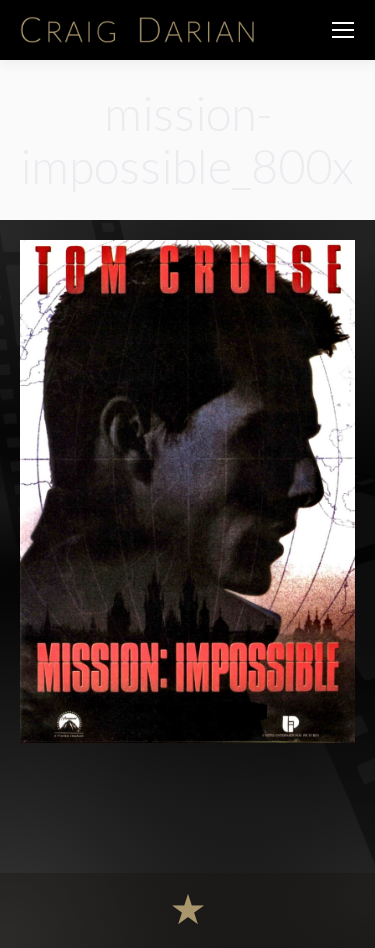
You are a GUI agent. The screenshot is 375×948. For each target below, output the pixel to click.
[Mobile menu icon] (343, 30)
